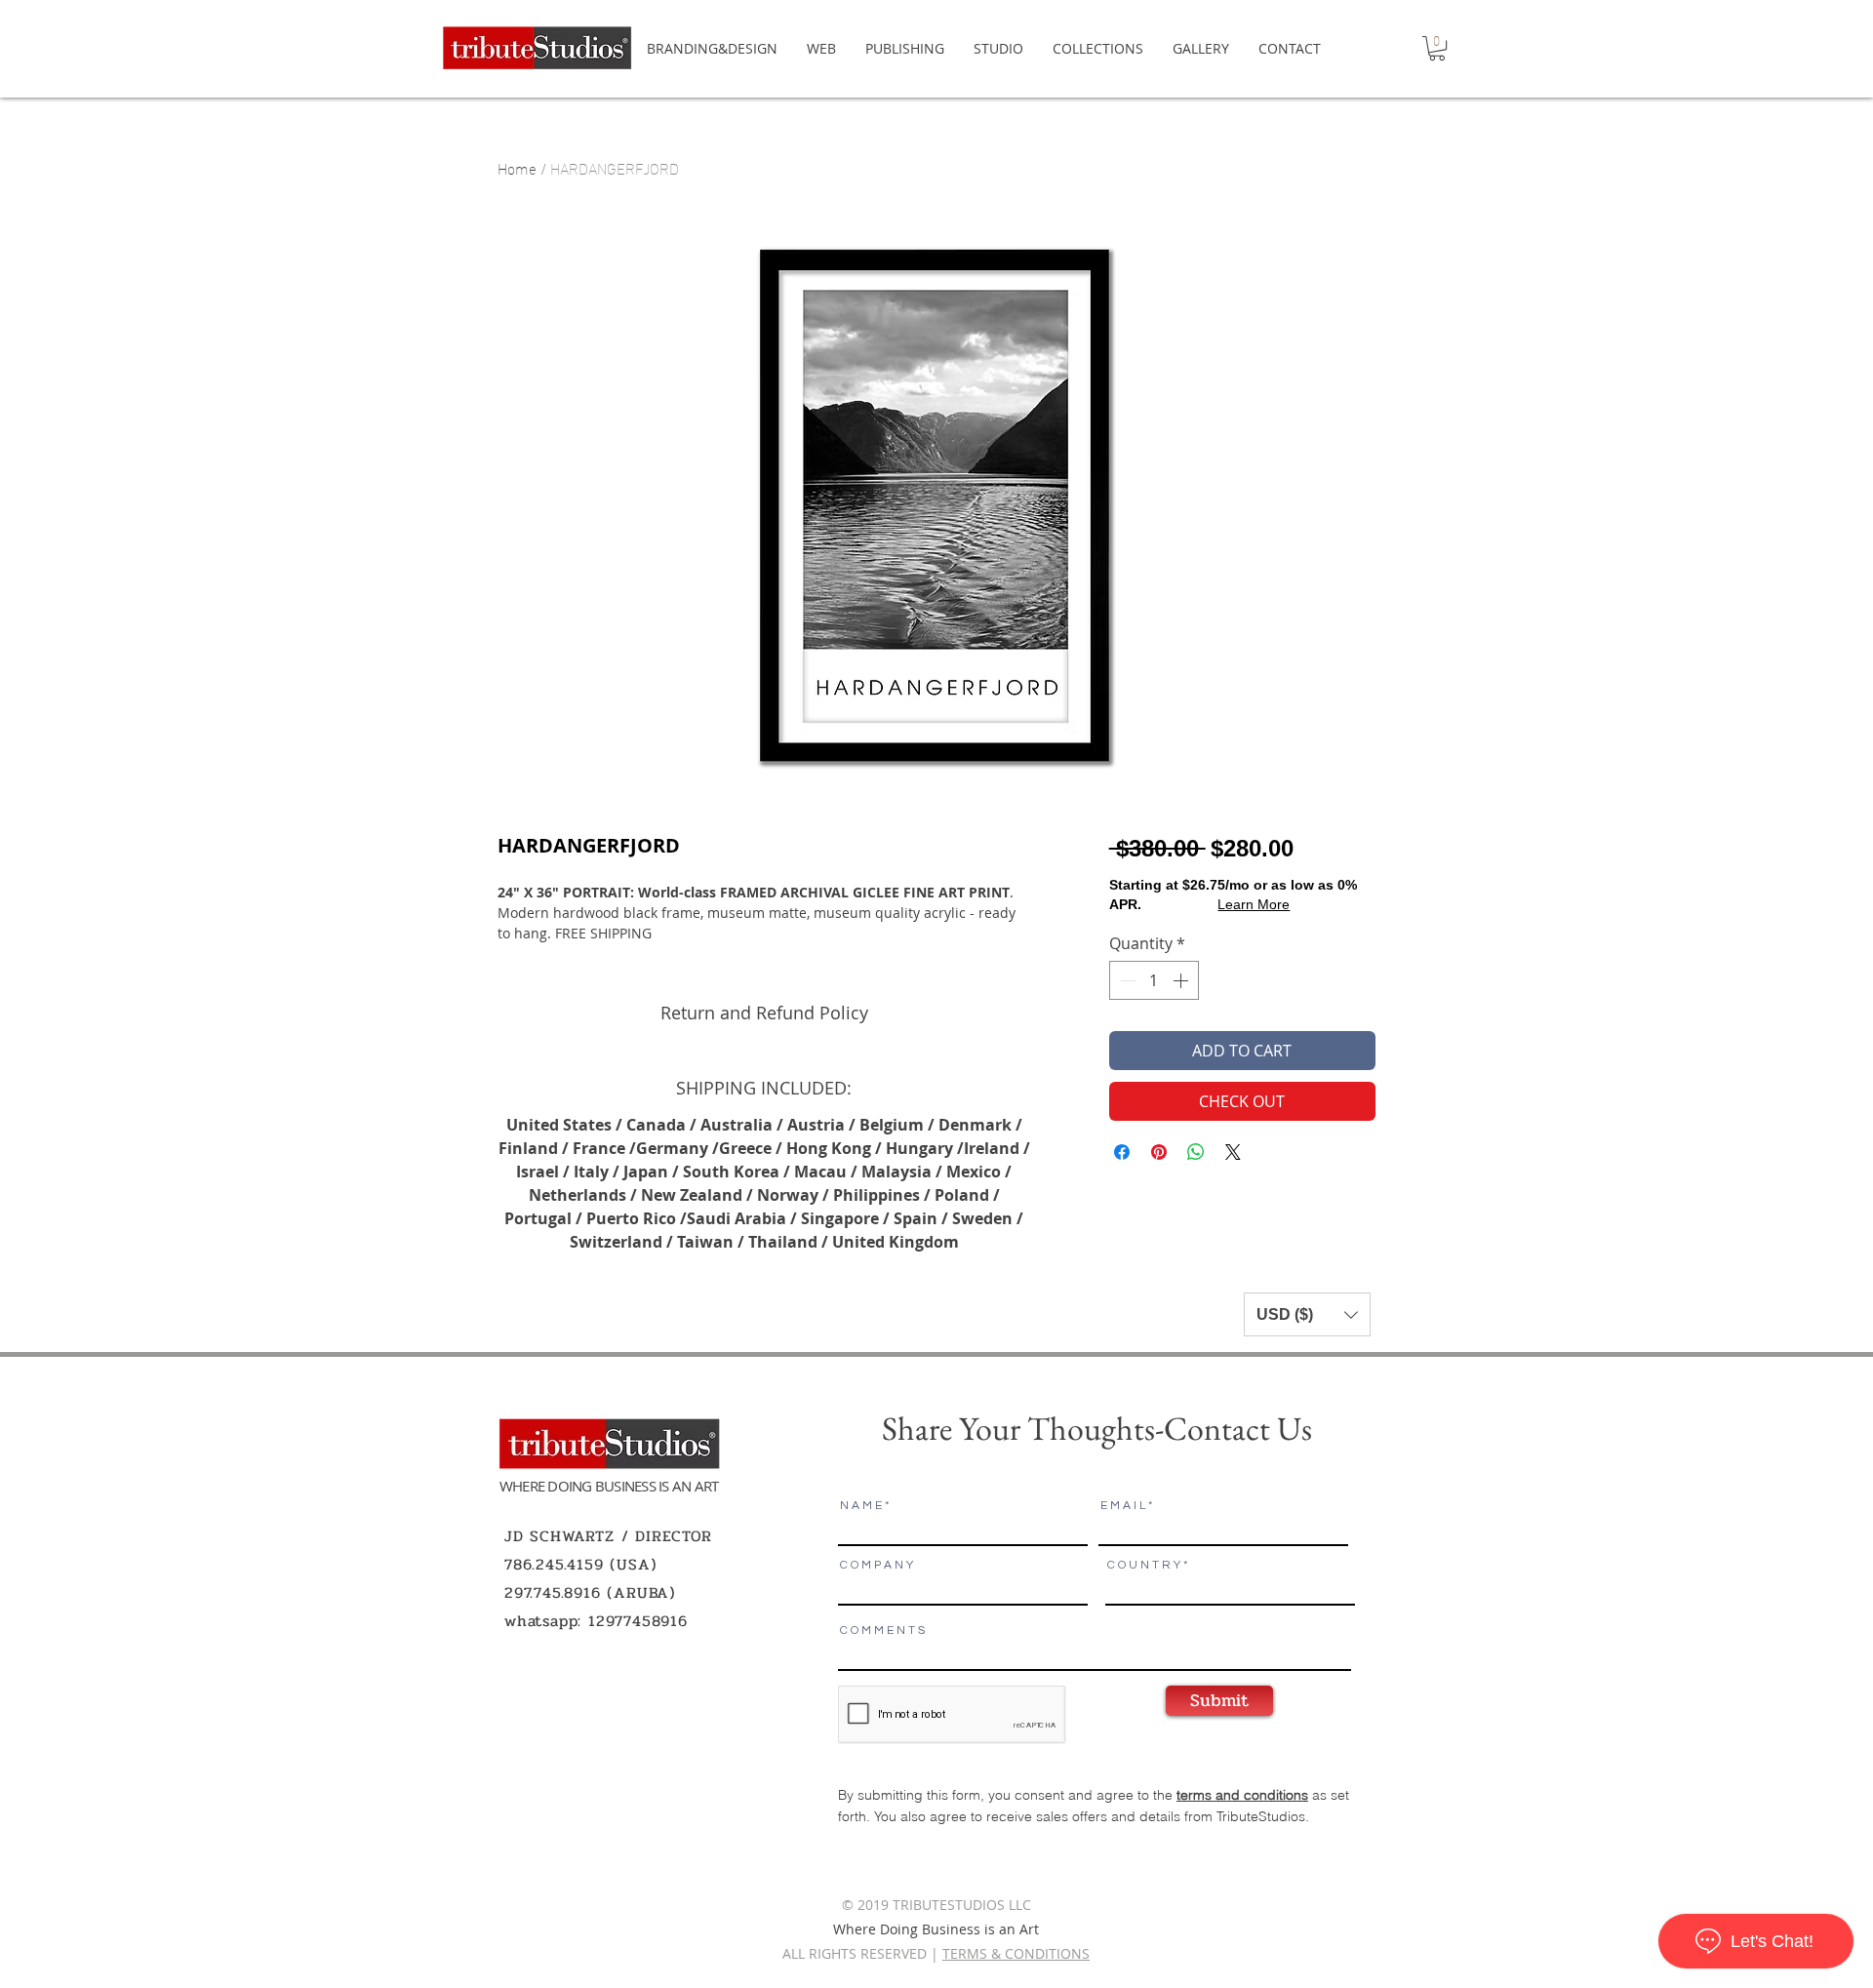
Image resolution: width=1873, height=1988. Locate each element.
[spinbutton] (1154, 980)
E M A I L (1123, 1506)
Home (517, 167)
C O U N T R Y (1144, 1566)
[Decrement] (1126, 980)
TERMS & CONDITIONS (1016, 1953)
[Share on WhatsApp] (1196, 1152)
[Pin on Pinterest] (1159, 1152)
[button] (1437, 48)
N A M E (861, 1506)
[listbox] (1307, 1314)
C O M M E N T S (882, 1631)
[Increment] (1182, 980)
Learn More (1254, 904)
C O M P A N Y (877, 1566)
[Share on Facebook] (1122, 1152)
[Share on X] (1233, 1152)
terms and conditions (1242, 1795)
